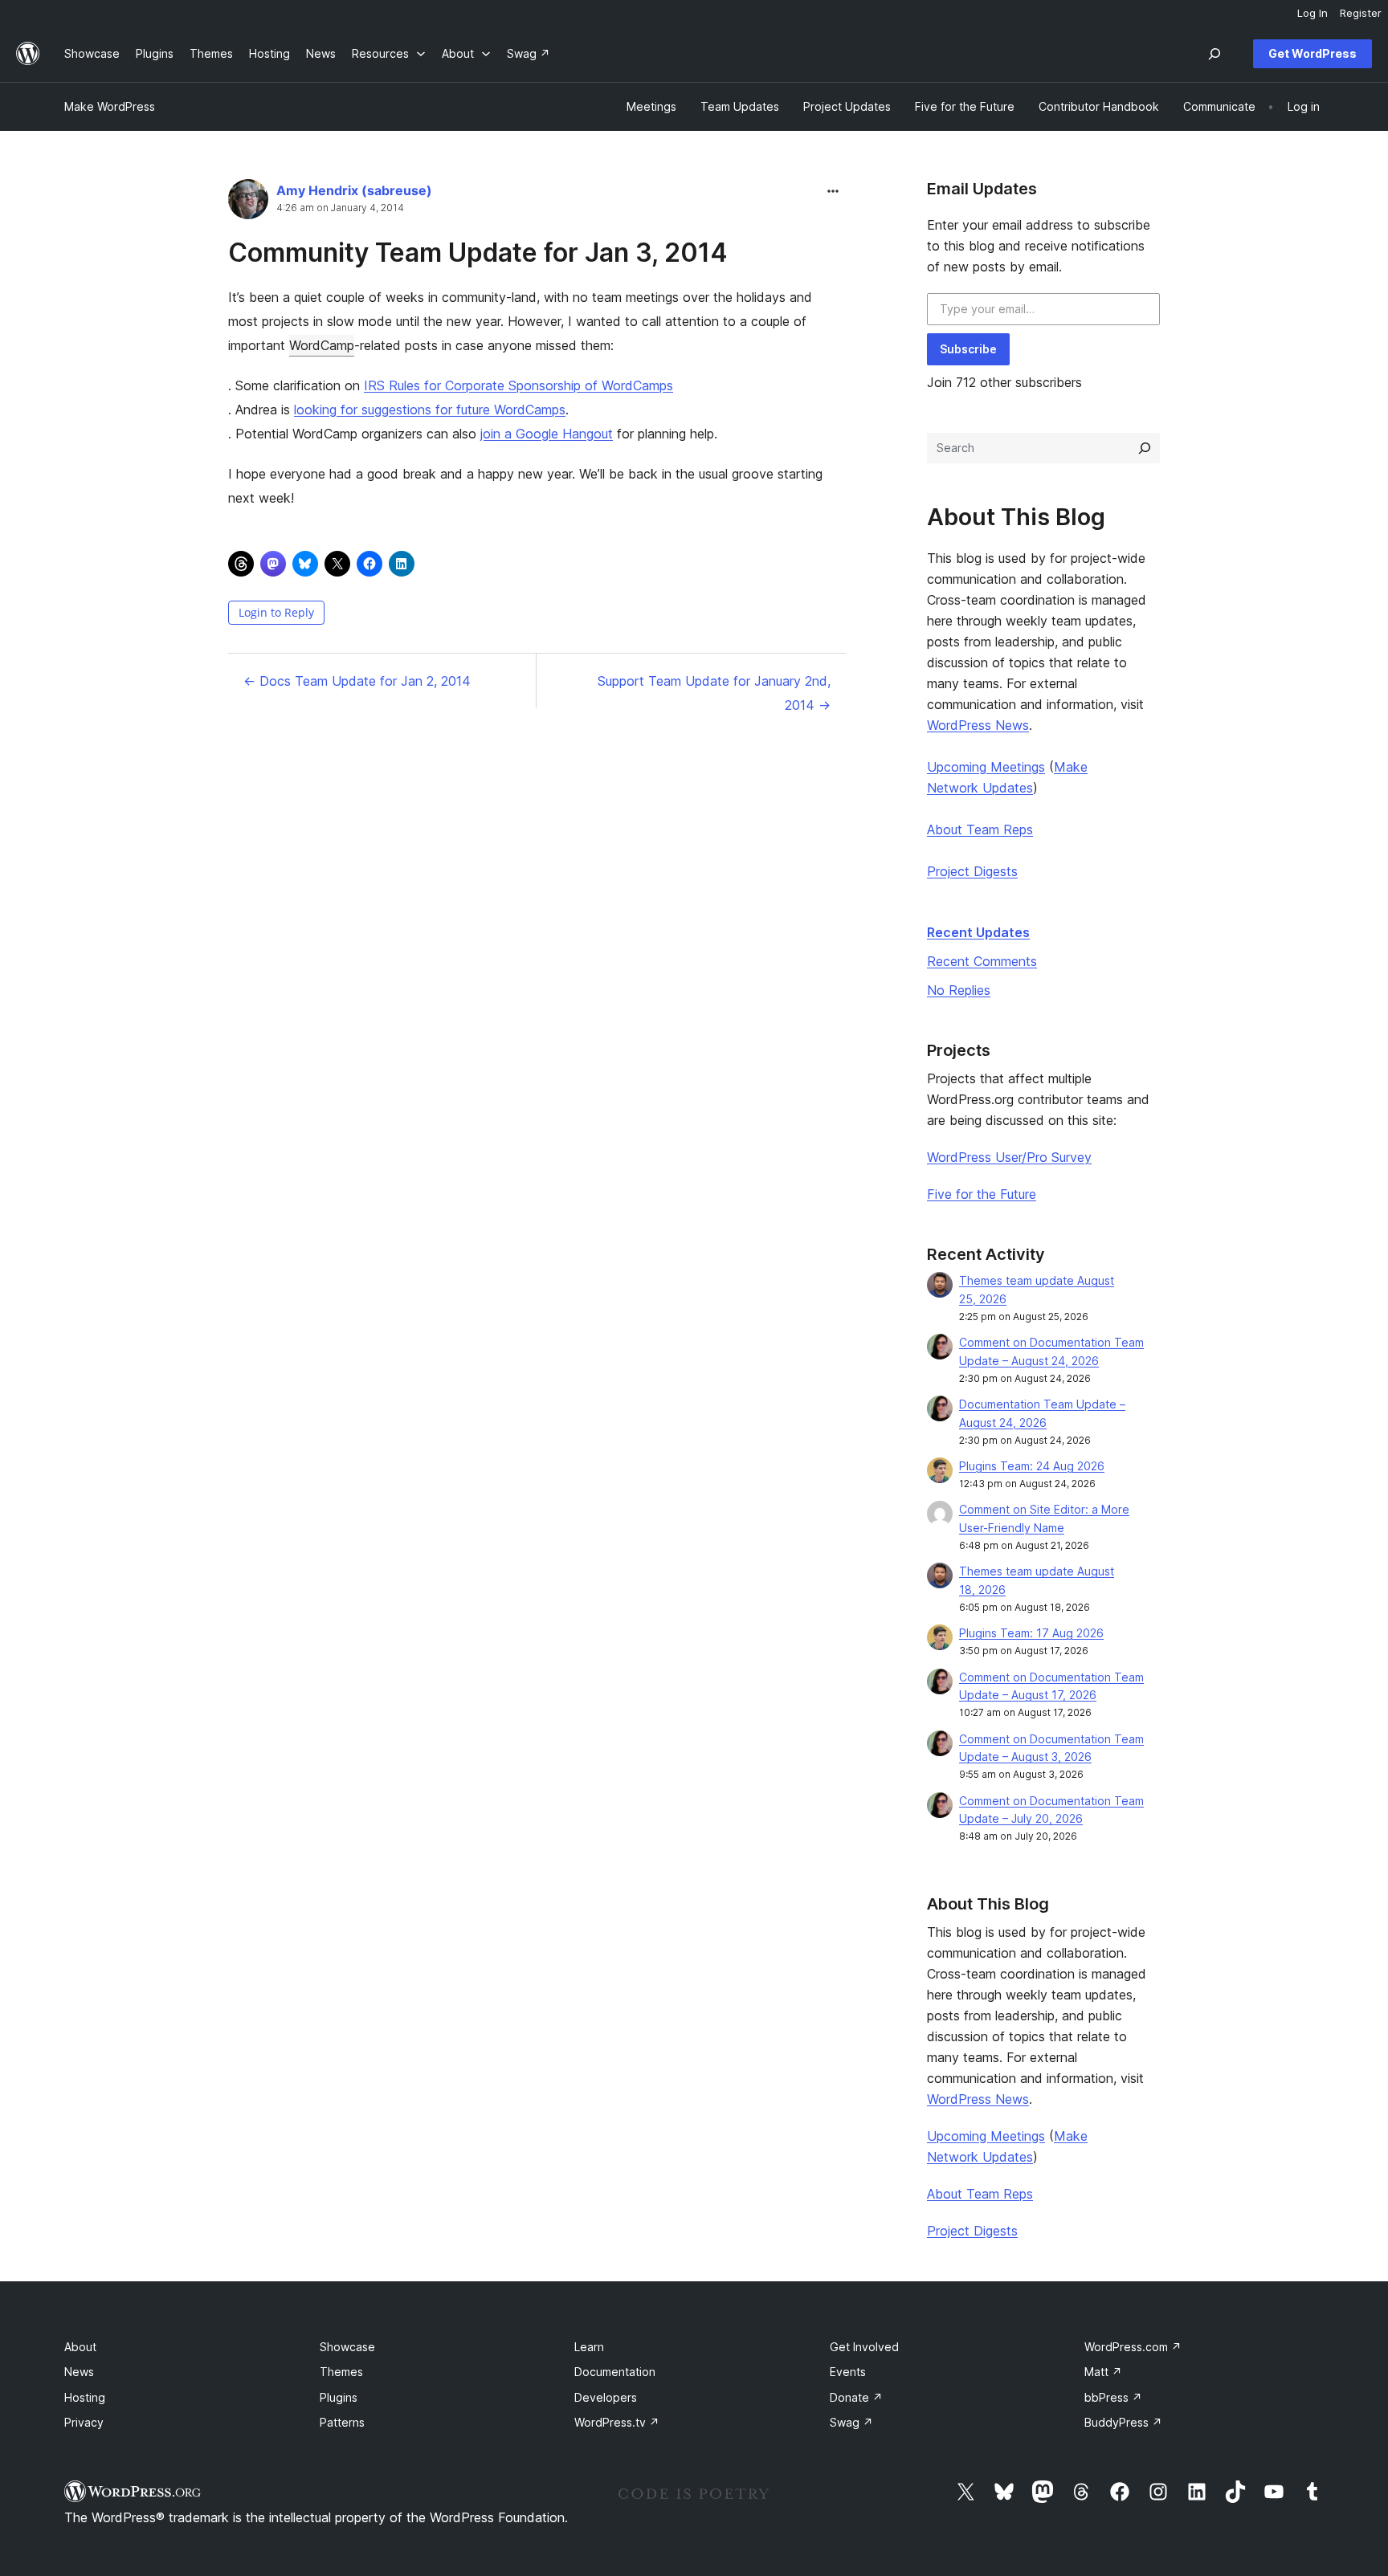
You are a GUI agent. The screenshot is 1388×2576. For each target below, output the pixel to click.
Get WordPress (1312, 53)
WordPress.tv (617, 2422)
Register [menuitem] (1361, 13)
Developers (606, 2397)
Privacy (84, 2422)
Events (848, 2372)
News (79, 2372)
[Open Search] (1214, 54)
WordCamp (322, 345)
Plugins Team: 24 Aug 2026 (1032, 1466)
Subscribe (968, 349)
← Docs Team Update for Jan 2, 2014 (357, 681)
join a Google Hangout (547, 434)
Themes (341, 2372)
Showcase (347, 2347)
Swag (851, 2422)
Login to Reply (276, 612)
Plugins (339, 2397)
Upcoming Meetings (986, 767)
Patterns (342, 2422)
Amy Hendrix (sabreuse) (354, 190)
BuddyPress (1123, 2422)
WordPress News (978, 725)
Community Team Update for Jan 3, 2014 (478, 253)
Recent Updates (978, 932)
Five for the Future (982, 1194)
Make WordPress (110, 106)
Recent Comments (982, 961)
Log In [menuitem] (1312, 13)
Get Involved (864, 2347)
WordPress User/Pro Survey (1009, 1157)
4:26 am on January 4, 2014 (340, 208)
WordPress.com (1133, 2347)
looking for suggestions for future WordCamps (430, 410)
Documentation (615, 2372)
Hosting (85, 2397)
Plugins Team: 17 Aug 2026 (1031, 1633)
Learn (589, 2347)
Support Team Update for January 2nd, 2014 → (714, 693)
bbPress (1113, 2397)
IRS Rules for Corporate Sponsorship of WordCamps (518, 385)
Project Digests (972, 871)
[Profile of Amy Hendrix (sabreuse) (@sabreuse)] (248, 203)
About (80, 2347)
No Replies (959, 990)
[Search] (1145, 448)
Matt (1103, 2372)
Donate (856, 2397)
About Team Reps (980, 829)
